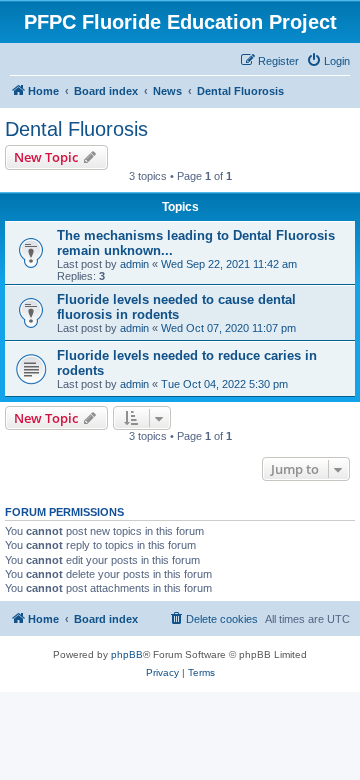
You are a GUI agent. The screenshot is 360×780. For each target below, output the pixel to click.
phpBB (127, 654)
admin (134, 264)
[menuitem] (328, 61)
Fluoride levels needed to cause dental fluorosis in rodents (176, 307)
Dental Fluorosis (76, 129)
